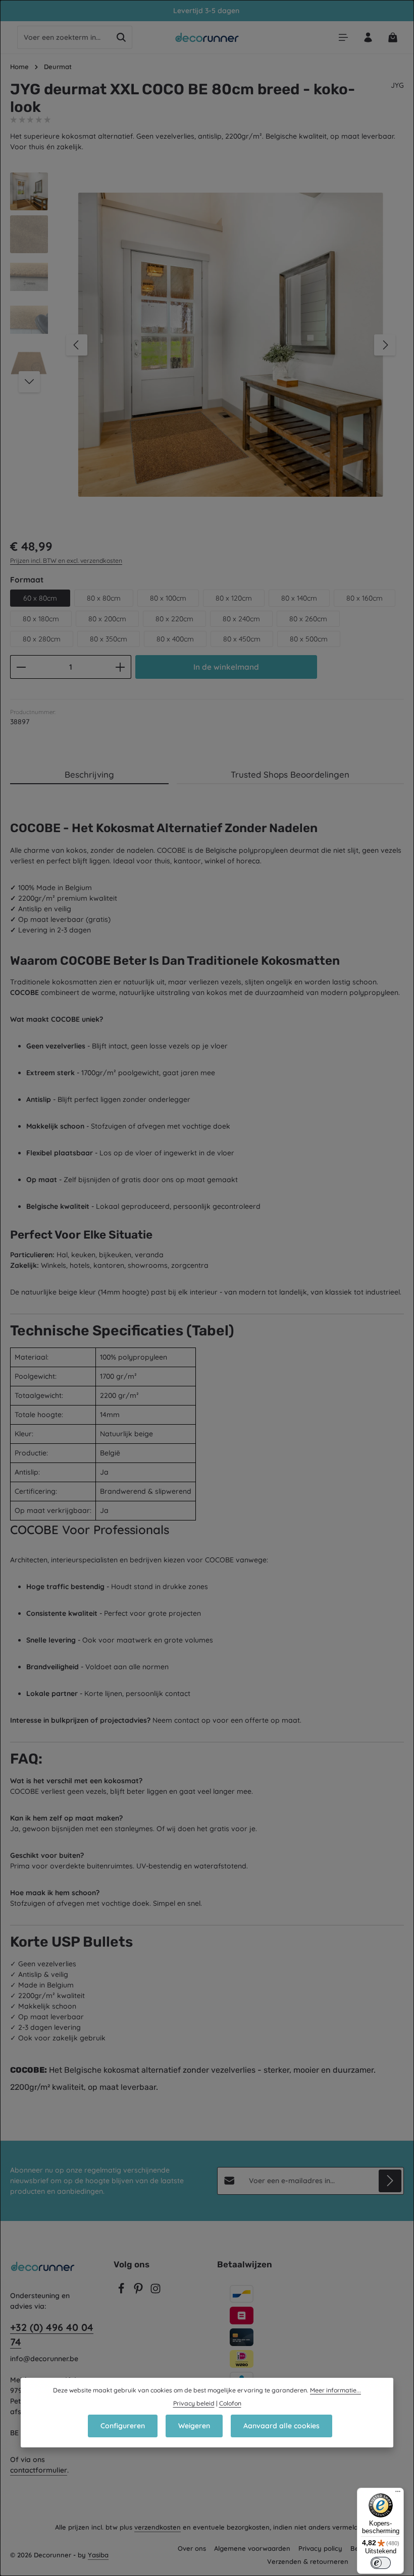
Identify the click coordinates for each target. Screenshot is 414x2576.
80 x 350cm (109, 639)
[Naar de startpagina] (207, 37)
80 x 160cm (365, 598)
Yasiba (98, 2555)
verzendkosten (158, 2527)
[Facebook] (122, 2292)
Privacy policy (320, 2548)
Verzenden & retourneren (308, 2561)
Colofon (230, 2403)
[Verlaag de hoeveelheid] (21, 667)
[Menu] (343, 38)
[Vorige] (77, 345)
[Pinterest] (139, 2292)
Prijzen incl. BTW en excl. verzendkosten (66, 561)
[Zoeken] (121, 37)
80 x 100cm (168, 598)
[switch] (381, 2563)
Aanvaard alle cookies (281, 2426)
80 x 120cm (234, 598)
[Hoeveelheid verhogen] (120, 667)
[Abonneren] (390, 2181)
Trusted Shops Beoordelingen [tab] (290, 774)
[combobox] (64, 37)
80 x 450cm (242, 639)
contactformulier (39, 2470)
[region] (207, 345)
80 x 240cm (241, 619)
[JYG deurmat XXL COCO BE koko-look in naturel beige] (231, 345)
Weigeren (194, 2426)
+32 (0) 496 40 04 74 (52, 2335)
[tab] (89, 775)
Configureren (123, 2426)
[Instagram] (156, 2292)
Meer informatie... (335, 2390)
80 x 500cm (309, 639)
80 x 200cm (107, 619)
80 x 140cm (299, 598)
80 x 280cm (42, 639)
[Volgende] (385, 345)
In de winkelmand (226, 667)
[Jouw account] (368, 38)
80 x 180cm (41, 619)
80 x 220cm (174, 619)
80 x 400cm (175, 639)
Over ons (192, 2548)
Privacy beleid (194, 2403)
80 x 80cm (104, 598)
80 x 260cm (308, 619)
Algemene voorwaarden (252, 2548)
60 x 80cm (40, 598)
